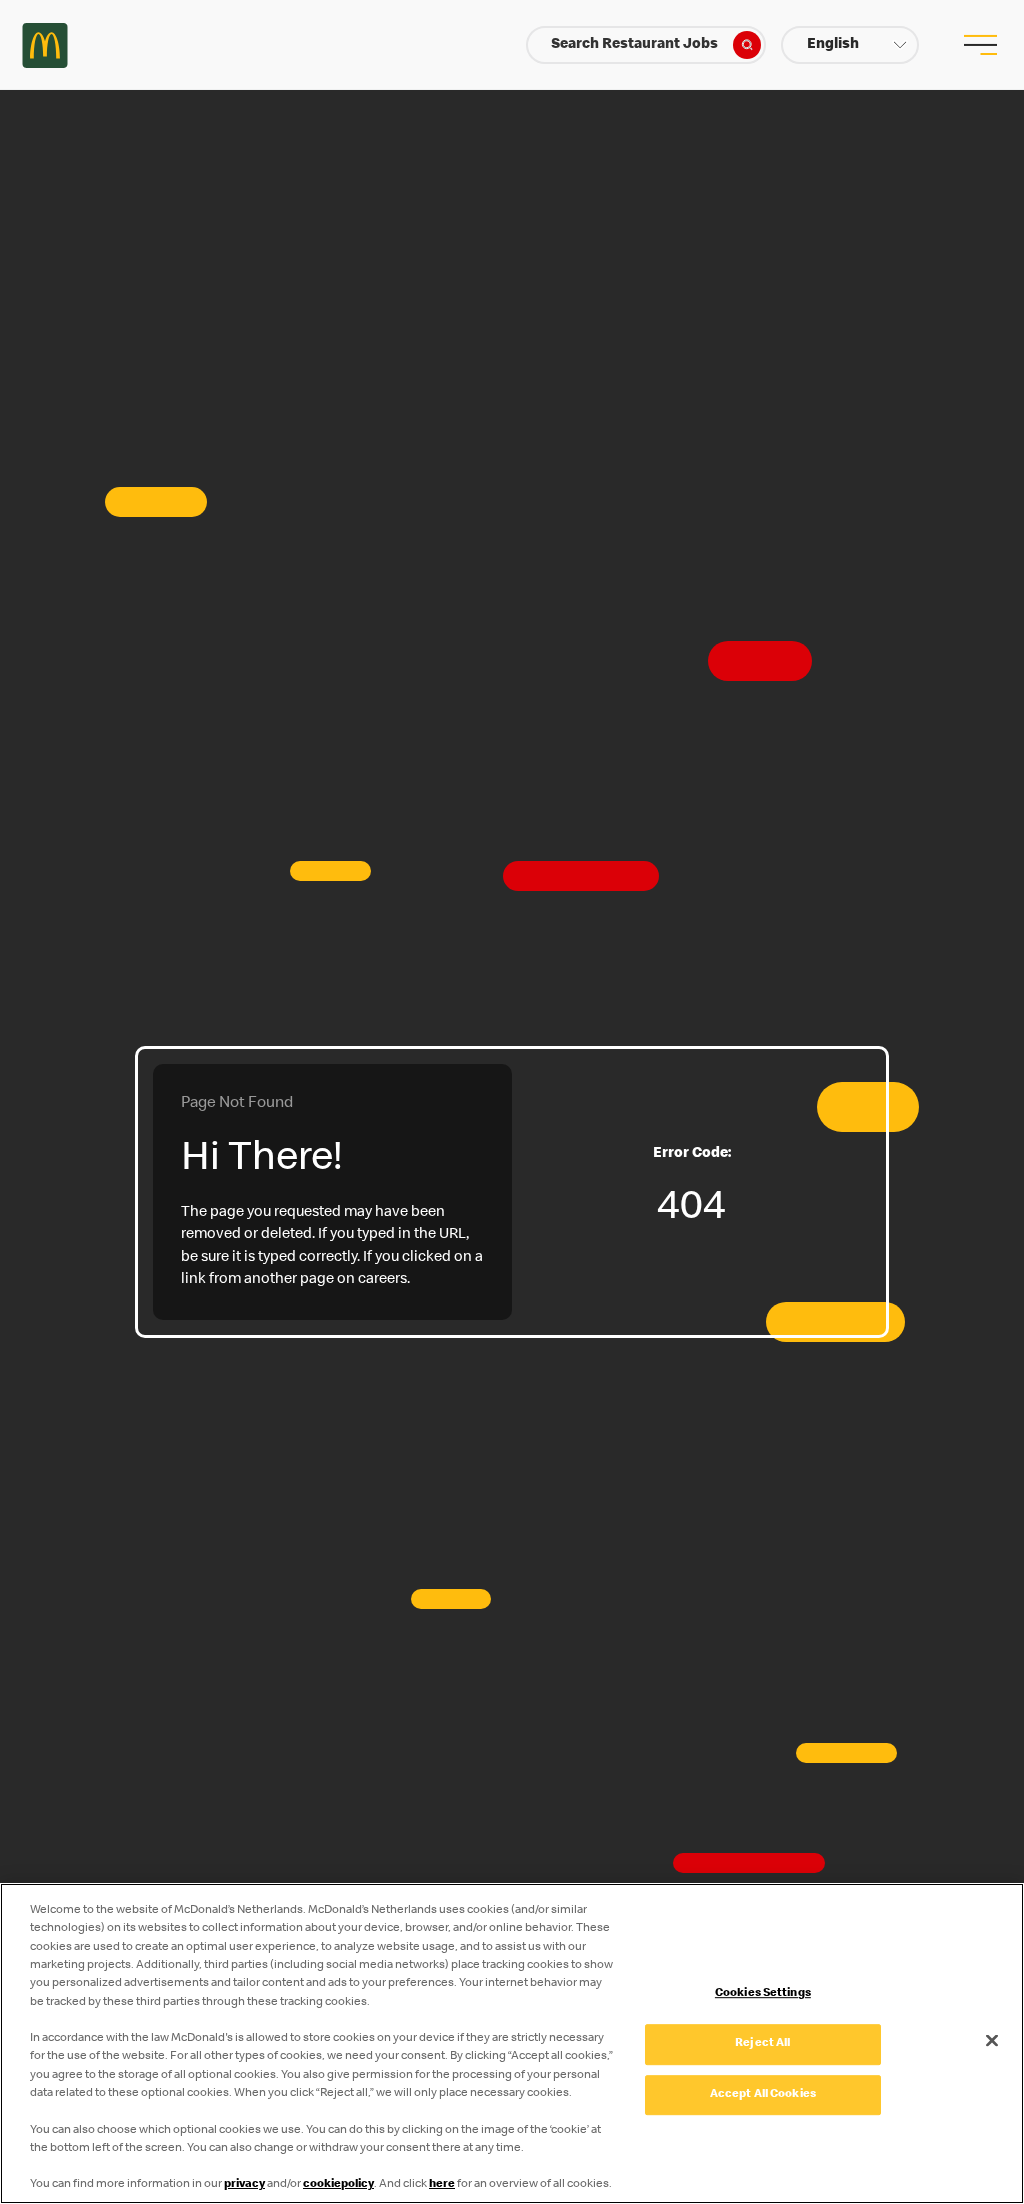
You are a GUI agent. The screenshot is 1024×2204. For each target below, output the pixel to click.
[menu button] (979, 45)
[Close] (992, 2040)
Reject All (762, 2043)
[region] (512, 2043)
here (442, 2184)
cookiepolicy (338, 2184)
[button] (850, 45)
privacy (244, 2184)
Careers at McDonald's (45, 45)
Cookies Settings (763, 1994)
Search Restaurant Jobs (634, 45)
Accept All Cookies (763, 2094)
